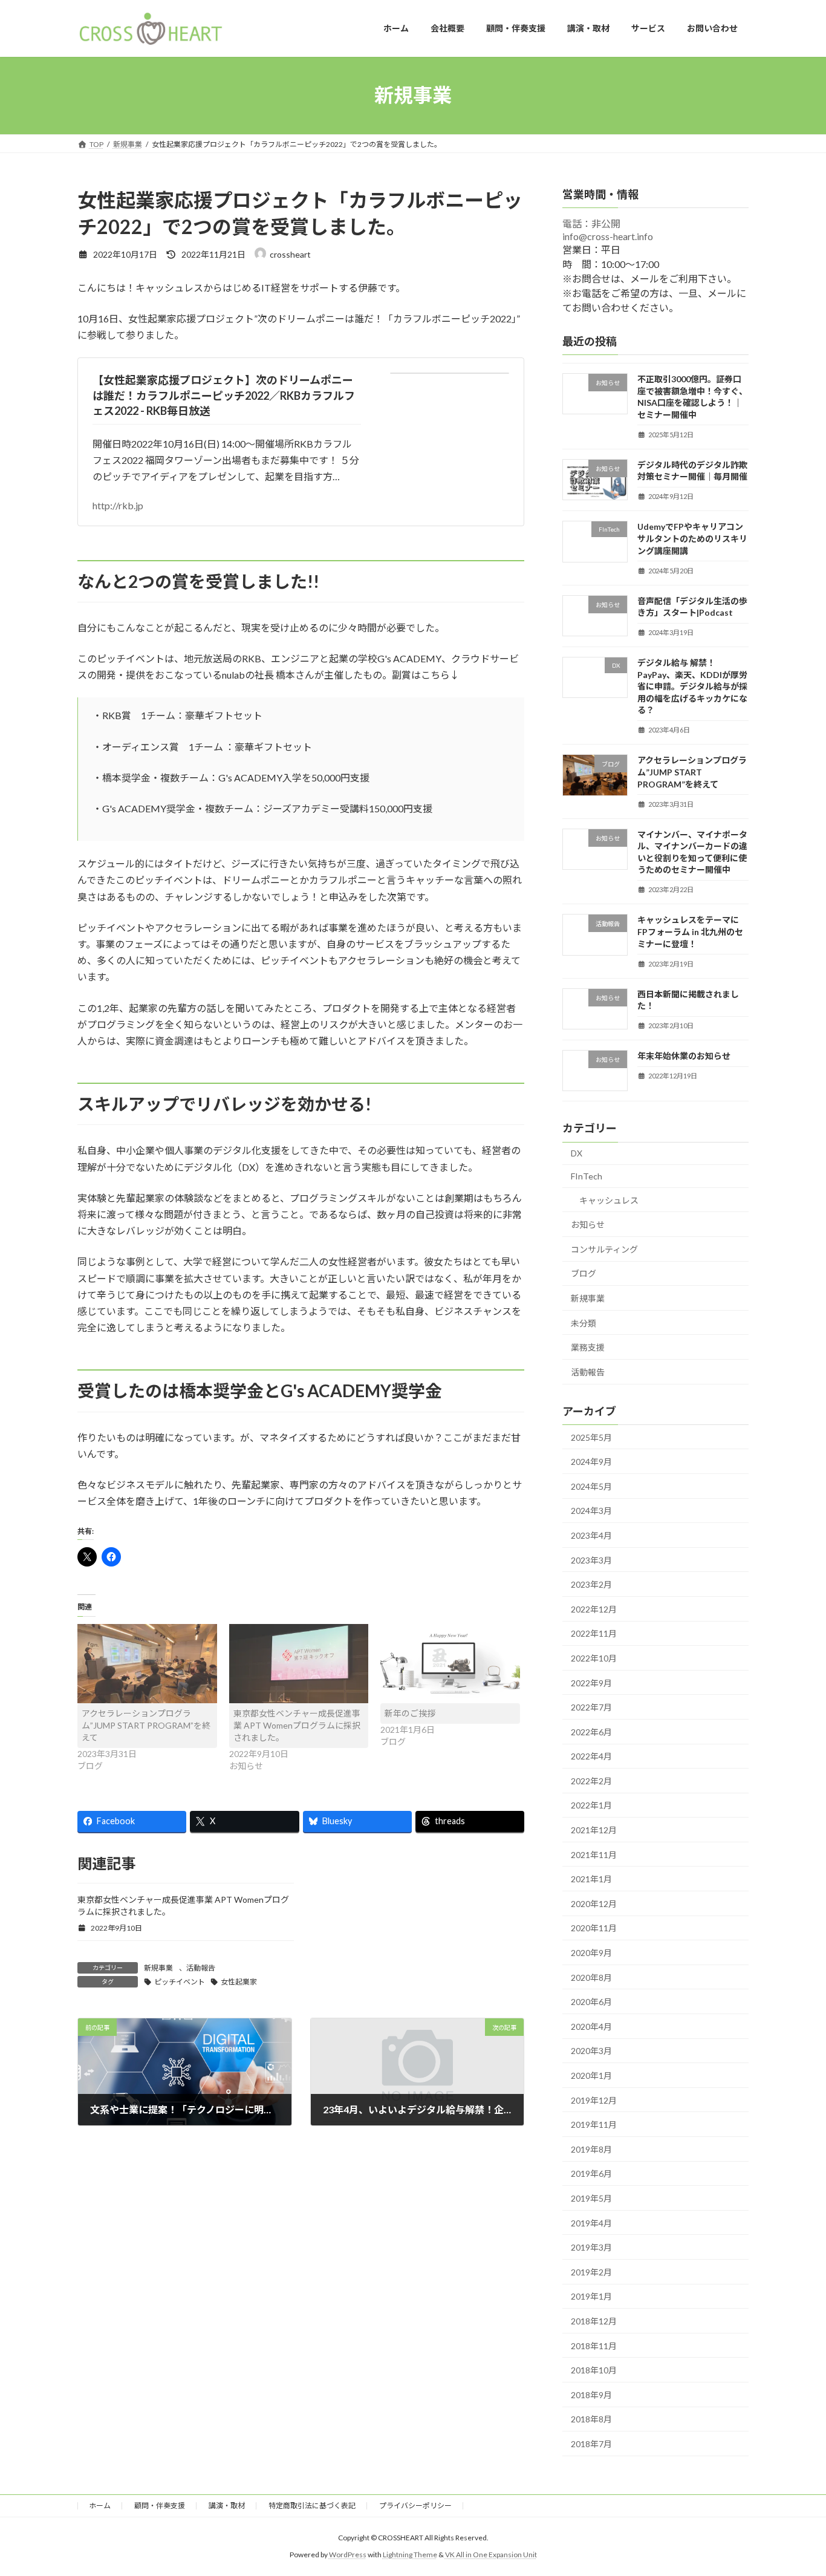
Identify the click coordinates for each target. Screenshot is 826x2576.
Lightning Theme (410, 2555)
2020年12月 (594, 1903)
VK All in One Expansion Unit (491, 2555)
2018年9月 (591, 2394)
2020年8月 (591, 1977)
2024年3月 (591, 1511)
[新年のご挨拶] (450, 1664)
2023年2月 (591, 1584)
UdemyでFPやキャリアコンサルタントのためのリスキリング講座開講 (692, 538)
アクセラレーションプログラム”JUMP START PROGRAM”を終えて (146, 1725)
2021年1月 (591, 1879)
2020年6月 (591, 2002)
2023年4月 (591, 1535)
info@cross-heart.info (608, 236)
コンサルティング (604, 1249)
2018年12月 (594, 2321)
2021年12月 (594, 1830)
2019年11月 (594, 2124)
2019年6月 (591, 2173)
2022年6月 (591, 1731)
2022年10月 (594, 1658)
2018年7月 (591, 2444)
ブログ (584, 1273)
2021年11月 (594, 1854)
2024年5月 (591, 1486)
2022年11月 (594, 1633)
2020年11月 (594, 1928)
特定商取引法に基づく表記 (312, 2506)
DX (577, 1153)
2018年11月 (594, 2345)
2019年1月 (591, 2296)
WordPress (348, 2555)
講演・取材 (227, 2506)
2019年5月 (591, 2198)
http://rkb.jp (118, 505)
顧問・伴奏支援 (160, 2506)
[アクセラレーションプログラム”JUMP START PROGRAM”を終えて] (147, 1664)
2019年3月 (591, 2247)
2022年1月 (591, 1805)
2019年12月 (594, 2100)
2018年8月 (591, 2419)
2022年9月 (591, 1682)
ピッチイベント (180, 1982)
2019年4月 (591, 2222)
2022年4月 (591, 1756)
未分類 (584, 1322)
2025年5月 (591, 1437)
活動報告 (201, 1968)
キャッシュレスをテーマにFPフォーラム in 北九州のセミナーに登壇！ (690, 931)
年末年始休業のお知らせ (684, 1056)
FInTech (587, 1176)
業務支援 (588, 1347)
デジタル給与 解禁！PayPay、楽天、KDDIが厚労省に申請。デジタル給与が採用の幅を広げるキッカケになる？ (692, 686)
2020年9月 (591, 1953)
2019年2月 (591, 2271)
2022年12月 (594, 1609)
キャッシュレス (609, 1200)
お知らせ (588, 1224)
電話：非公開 (591, 223)
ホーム (100, 2506)
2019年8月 (591, 2149)
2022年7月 (591, 1707)
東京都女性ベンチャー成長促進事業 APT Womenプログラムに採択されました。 (297, 1725)
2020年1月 (591, 2075)
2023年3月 (591, 1560)
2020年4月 (591, 2026)
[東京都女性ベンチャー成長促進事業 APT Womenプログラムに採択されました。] (299, 1664)
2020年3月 (591, 2051)
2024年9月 (591, 1462)
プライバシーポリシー (415, 2506)
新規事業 (158, 1968)
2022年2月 (591, 1780)
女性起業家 (239, 1982)
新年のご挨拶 (410, 1713)
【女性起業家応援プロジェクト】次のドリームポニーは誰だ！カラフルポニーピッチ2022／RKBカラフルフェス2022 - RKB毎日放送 (224, 395)
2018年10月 (594, 2370)
